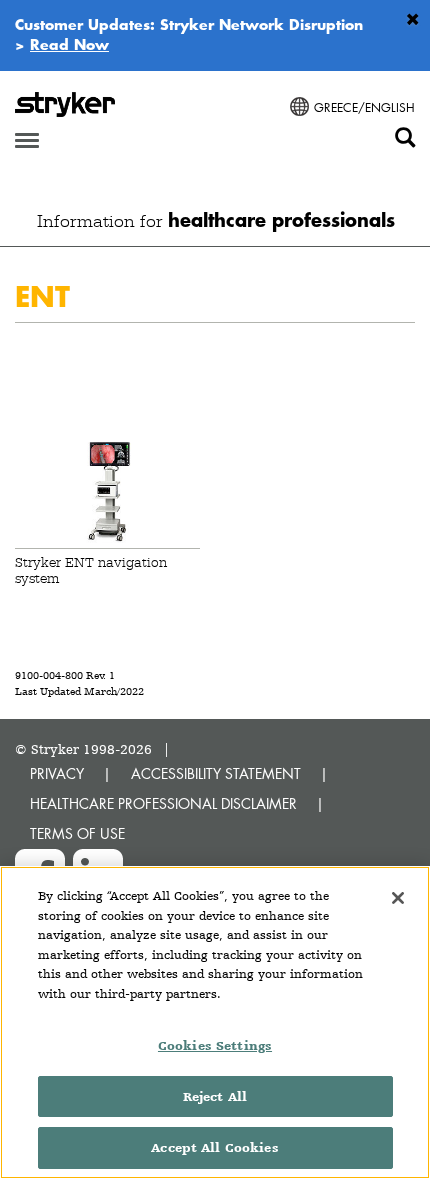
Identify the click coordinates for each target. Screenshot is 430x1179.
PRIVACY (57, 773)
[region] (215, 1022)
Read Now (69, 44)
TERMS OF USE (77, 833)
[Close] (398, 898)
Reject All (215, 1096)
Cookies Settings (215, 1045)
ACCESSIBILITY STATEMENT (216, 773)
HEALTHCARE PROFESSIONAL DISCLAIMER (163, 803)
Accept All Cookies (214, 1147)
